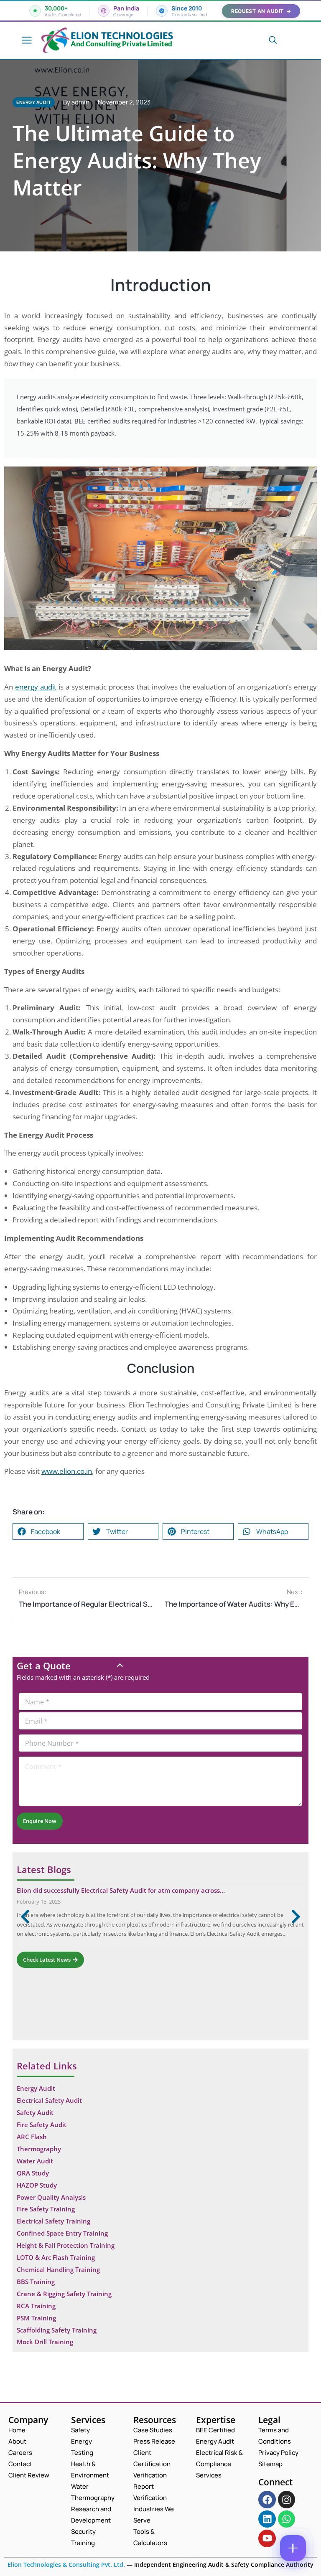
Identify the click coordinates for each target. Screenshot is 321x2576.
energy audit (36, 687)
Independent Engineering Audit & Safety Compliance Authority (223, 2565)
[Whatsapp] (287, 2519)
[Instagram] (287, 2499)
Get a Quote (44, 1666)
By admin (76, 102)
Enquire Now (40, 1821)
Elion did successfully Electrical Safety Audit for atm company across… (121, 1890)
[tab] (160, 1666)
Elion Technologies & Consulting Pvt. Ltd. (66, 2565)
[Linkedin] (267, 2519)
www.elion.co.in (67, 1471)
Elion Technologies (122, 36)
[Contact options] (293, 2548)
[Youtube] (267, 2538)
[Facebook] (267, 2499)
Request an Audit (261, 11)
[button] (48, 1531)
